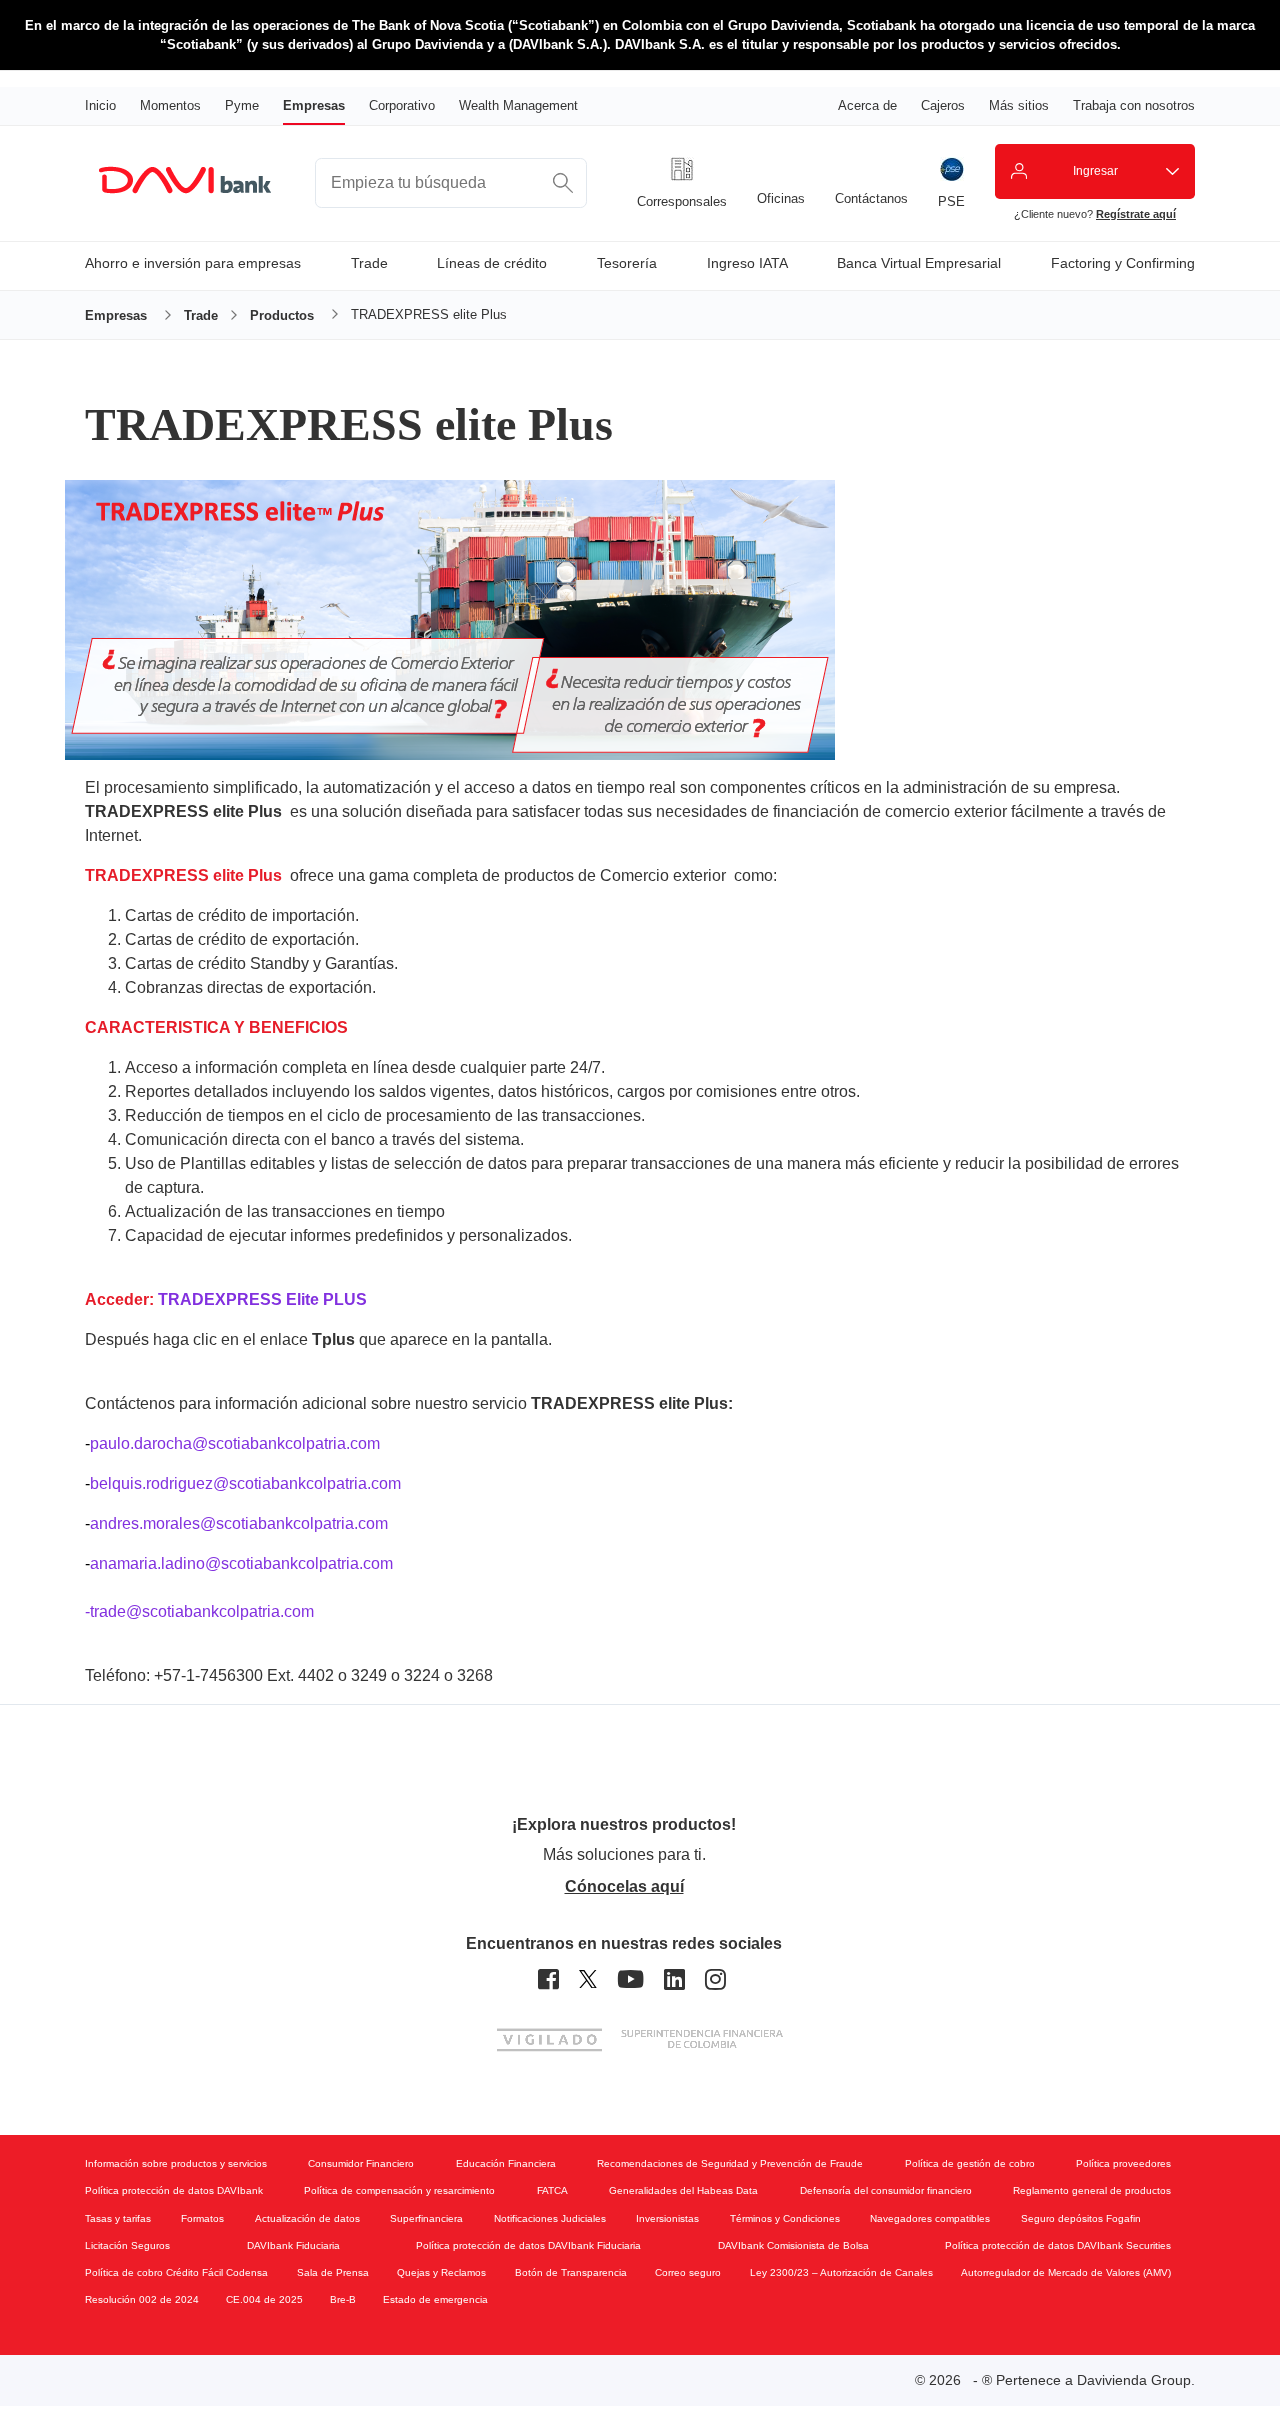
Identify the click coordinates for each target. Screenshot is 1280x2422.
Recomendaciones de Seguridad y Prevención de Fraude (730, 2163)
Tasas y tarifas (118, 2218)
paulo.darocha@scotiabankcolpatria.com (235, 1443)
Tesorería (627, 263)
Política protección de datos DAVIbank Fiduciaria (528, 2245)
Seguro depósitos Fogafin (1081, 2218)
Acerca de (867, 105)
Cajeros (943, 105)
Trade (369, 263)
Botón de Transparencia (571, 2272)
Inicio (100, 105)
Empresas (314, 105)
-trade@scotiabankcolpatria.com (199, 1611)
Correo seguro (688, 2272)
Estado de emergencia (435, 2299)
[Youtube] (630, 1979)
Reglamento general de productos (1092, 2190)
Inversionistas (667, 2218)
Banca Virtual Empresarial (919, 263)
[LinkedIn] (674, 1979)
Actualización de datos (307, 2218)
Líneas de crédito (492, 263)
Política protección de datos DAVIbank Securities (1058, 2245)
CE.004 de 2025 (264, 2299)
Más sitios (1019, 105)
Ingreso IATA (747, 263)
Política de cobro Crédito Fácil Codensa (176, 2272)
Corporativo (402, 105)
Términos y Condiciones (785, 2218)
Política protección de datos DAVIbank (174, 2190)
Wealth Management (518, 105)
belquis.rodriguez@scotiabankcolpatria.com (243, 1483)
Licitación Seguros (127, 2245)
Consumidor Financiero (361, 2163)
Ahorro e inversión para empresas (193, 263)
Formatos (202, 2218)
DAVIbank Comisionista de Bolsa (793, 2245)
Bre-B (343, 2299)
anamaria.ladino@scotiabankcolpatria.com (239, 1563)
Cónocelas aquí (624, 1886)
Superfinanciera (426, 2218)
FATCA (552, 2190)
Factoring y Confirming (1123, 263)
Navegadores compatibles (930, 2218)
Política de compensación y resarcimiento (399, 2190)
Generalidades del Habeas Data (683, 2190)
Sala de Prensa (333, 2272)
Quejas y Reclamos (441, 2272)
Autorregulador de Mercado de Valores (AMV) (1066, 2272)
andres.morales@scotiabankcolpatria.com (236, 1523)
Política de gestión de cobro (970, 2163)
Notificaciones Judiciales (550, 2218)
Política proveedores (1123, 2163)
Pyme (242, 105)
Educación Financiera (506, 2163)
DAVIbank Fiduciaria (293, 2245)
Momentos (170, 105)
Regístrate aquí (1136, 214)
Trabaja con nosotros (1134, 105)
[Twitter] (588, 1979)
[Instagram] (715, 1979)
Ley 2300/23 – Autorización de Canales (841, 2272)
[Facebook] (548, 1979)
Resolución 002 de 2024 (142, 2299)
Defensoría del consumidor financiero (886, 2190)
